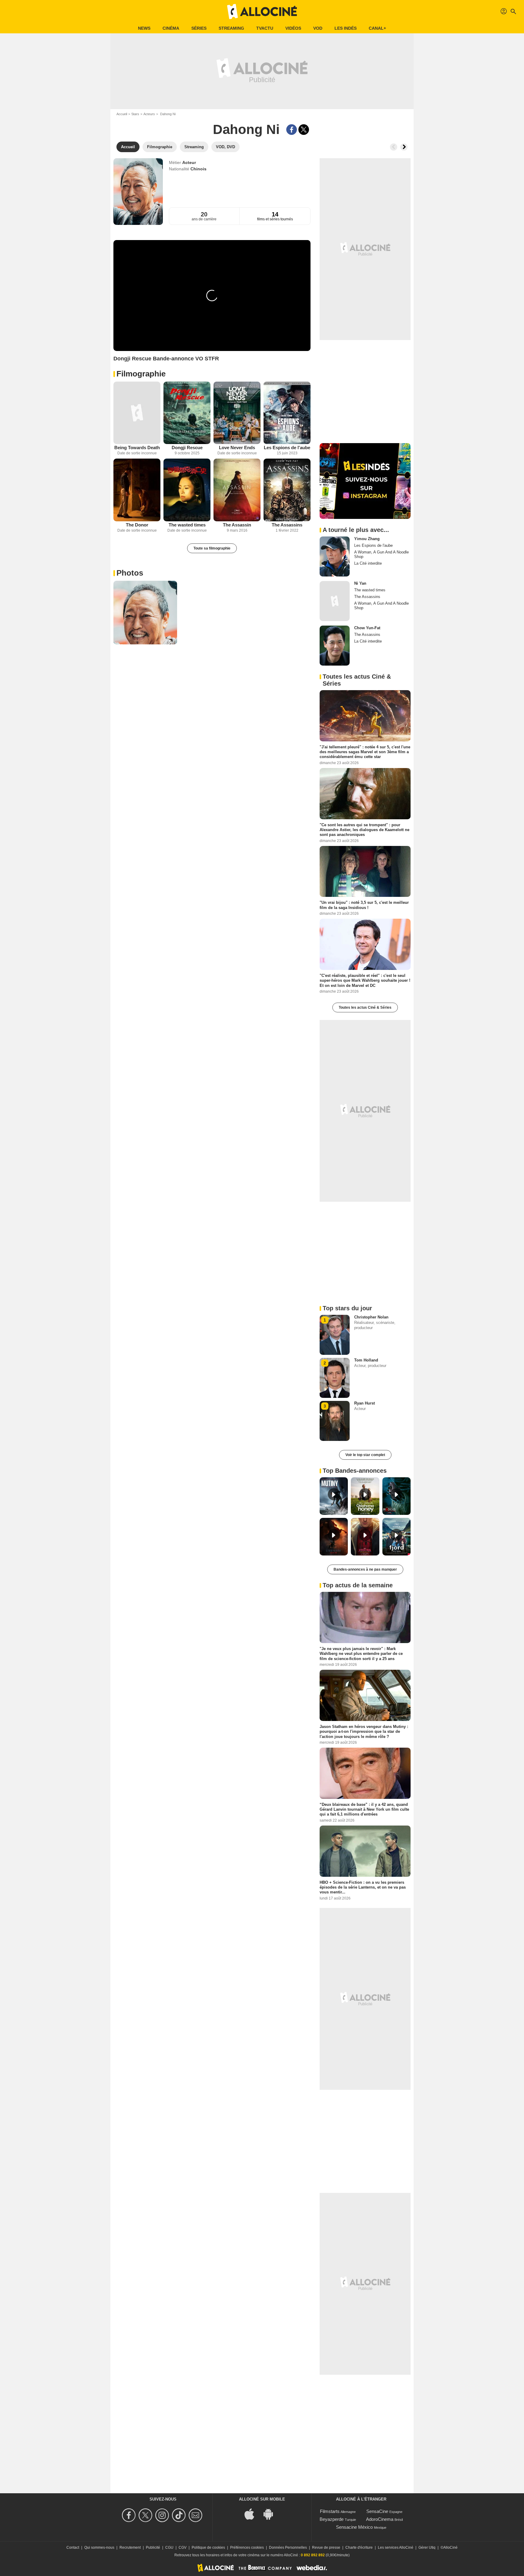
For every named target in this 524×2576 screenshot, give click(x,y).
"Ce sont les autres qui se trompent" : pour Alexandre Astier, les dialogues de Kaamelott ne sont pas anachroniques (364, 830)
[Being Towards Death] (137, 413)
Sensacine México (354, 2527)
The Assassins (287, 525)
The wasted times (187, 525)
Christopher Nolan (371, 1317)
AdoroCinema (380, 2519)
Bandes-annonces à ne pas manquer (365, 1569)
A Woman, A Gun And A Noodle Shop (381, 554)
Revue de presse (326, 2548)
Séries (199, 28)
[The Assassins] (287, 490)
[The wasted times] (187, 490)
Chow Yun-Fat (367, 628)
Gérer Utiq (427, 2548)
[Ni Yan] (335, 601)
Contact (73, 2548)
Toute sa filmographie (212, 548)
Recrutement (130, 2548)
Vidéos (293, 28)
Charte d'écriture (359, 2548)
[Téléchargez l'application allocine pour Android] (271, 2513)
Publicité (153, 2548)
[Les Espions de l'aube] (287, 413)
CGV (183, 2548)
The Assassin (237, 525)
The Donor (137, 525)
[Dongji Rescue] (187, 413)
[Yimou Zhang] (335, 556)
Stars (135, 114)
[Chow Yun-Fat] (335, 646)
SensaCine (377, 2511)
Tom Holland (366, 1360)
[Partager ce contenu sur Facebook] (292, 130)
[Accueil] (262, 12)
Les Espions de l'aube (287, 448)
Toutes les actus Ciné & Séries (365, 1007)
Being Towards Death (137, 448)
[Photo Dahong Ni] (145, 613)
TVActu (265, 28)
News (144, 28)
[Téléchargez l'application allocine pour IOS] (253, 2513)
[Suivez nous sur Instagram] (163, 2515)
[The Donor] (137, 490)
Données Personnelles (288, 2548)
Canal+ (377, 28)
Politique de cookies (208, 2548)
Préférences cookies (247, 2548)
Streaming (231, 28)
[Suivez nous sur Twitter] (146, 2515)
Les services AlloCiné (396, 2548)
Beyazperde (332, 2519)
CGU (169, 2548)
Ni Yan (360, 583)
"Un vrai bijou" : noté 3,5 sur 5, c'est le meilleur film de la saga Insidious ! (364, 905)
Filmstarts (330, 2511)
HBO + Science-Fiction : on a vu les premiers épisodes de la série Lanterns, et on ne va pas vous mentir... (363, 1887)
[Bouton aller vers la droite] (404, 147)
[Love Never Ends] (237, 413)
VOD (318, 28)
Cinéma (171, 28)
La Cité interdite (368, 563)
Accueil (122, 114)
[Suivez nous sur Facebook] (130, 2515)
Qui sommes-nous (99, 2548)
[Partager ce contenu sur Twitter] (304, 130)
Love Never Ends (237, 448)
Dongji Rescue (187, 448)
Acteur (189, 162)
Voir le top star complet (365, 1455)
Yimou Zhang (367, 539)
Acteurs (149, 114)
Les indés (346, 28)
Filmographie (141, 374)
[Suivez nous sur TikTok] (180, 2515)
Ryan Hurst (364, 1403)
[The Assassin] (237, 490)
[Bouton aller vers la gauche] (394, 147)
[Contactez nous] (196, 2515)
